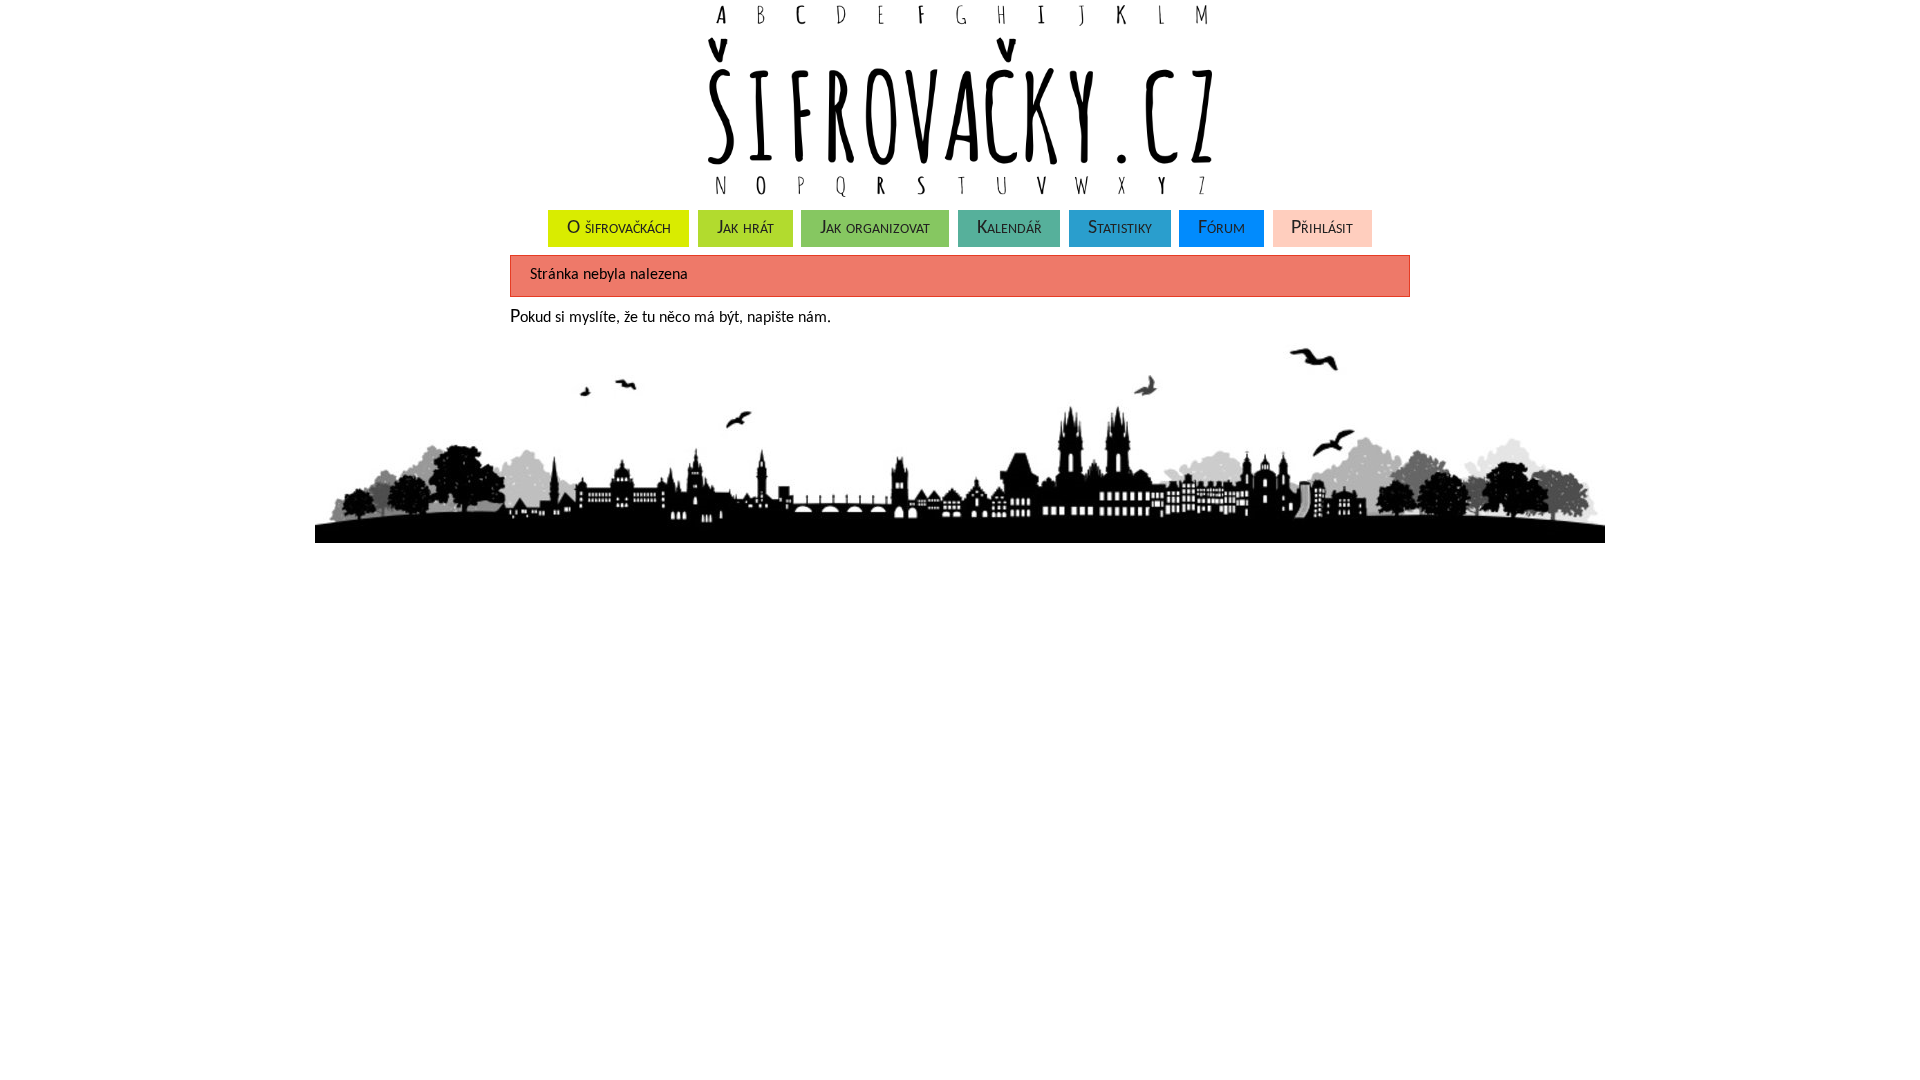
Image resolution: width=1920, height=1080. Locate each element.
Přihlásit (1322, 228)
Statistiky (1120, 228)
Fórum (1221, 228)
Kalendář (1009, 228)
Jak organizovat (875, 228)
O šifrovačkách (619, 228)
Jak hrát (745, 228)
